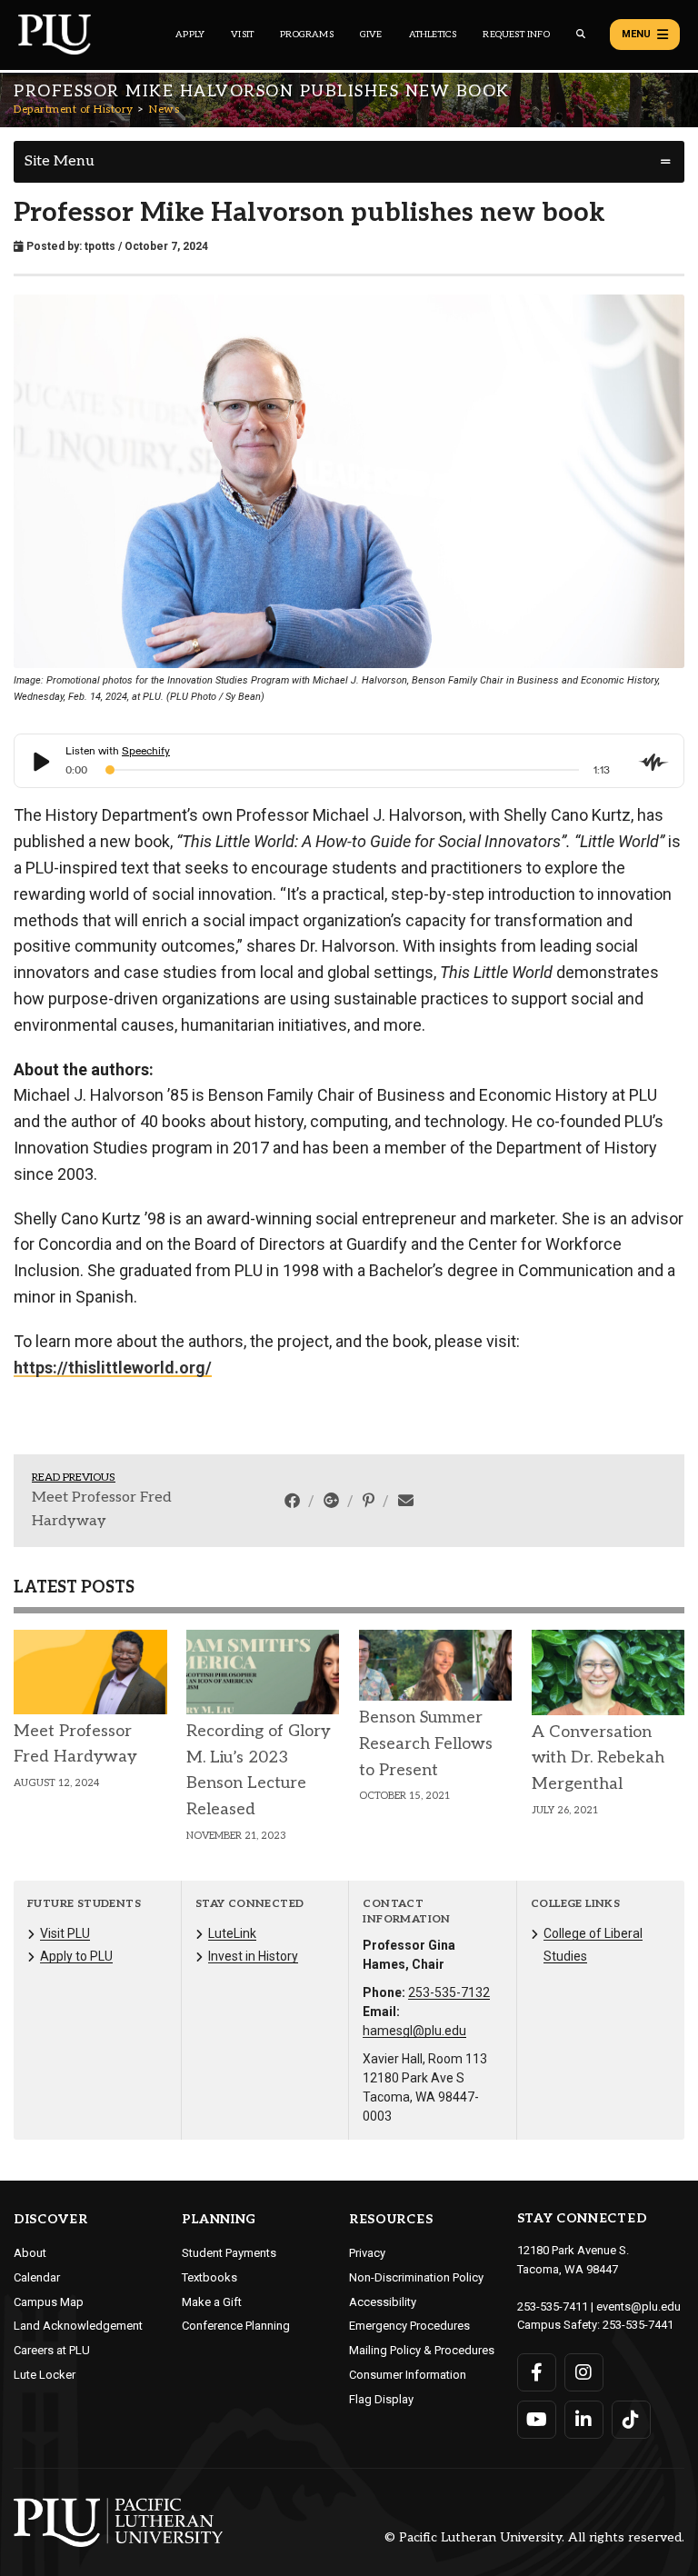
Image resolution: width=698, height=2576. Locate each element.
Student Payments (229, 2253)
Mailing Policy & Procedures (422, 2350)
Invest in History (253, 1956)
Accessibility (383, 2302)
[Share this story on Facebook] (294, 1501)
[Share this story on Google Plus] (333, 1501)
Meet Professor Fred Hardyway (102, 1509)
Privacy (367, 2253)
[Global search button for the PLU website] (581, 34)
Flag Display (381, 2399)
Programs (307, 35)
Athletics (433, 35)
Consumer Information (408, 2375)
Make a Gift (212, 2302)
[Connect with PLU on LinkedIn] (584, 2420)
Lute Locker (45, 2375)
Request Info (516, 35)
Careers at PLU (52, 2350)
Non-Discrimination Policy (416, 2277)
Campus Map (49, 2302)
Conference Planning (236, 2326)
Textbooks (209, 2277)
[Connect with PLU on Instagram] (584, 2372)
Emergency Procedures (409, 2326)
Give (371, 35)
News (164, 110)
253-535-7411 (553, 2306)
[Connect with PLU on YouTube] (537, 2420)
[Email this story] (406, 1501)
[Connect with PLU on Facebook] (537, 2372)
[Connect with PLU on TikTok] (631, 2420)
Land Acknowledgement (78, 2326)
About (30, 2253)
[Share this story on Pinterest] (370, 1501)
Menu (636, 34)
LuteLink (232, 1933)
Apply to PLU (76, 1956)
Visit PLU (65, 1933)
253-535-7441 (638, 2325)
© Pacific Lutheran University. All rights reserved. (534, 2538)
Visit (242, 35)
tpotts (100, 246)
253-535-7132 (449, 1992)
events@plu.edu (638, 2306)
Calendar (37, 2277)
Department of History (74, 110)
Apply (190, 35)
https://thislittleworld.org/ (113, 1368)
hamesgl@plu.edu (414, 2031)
